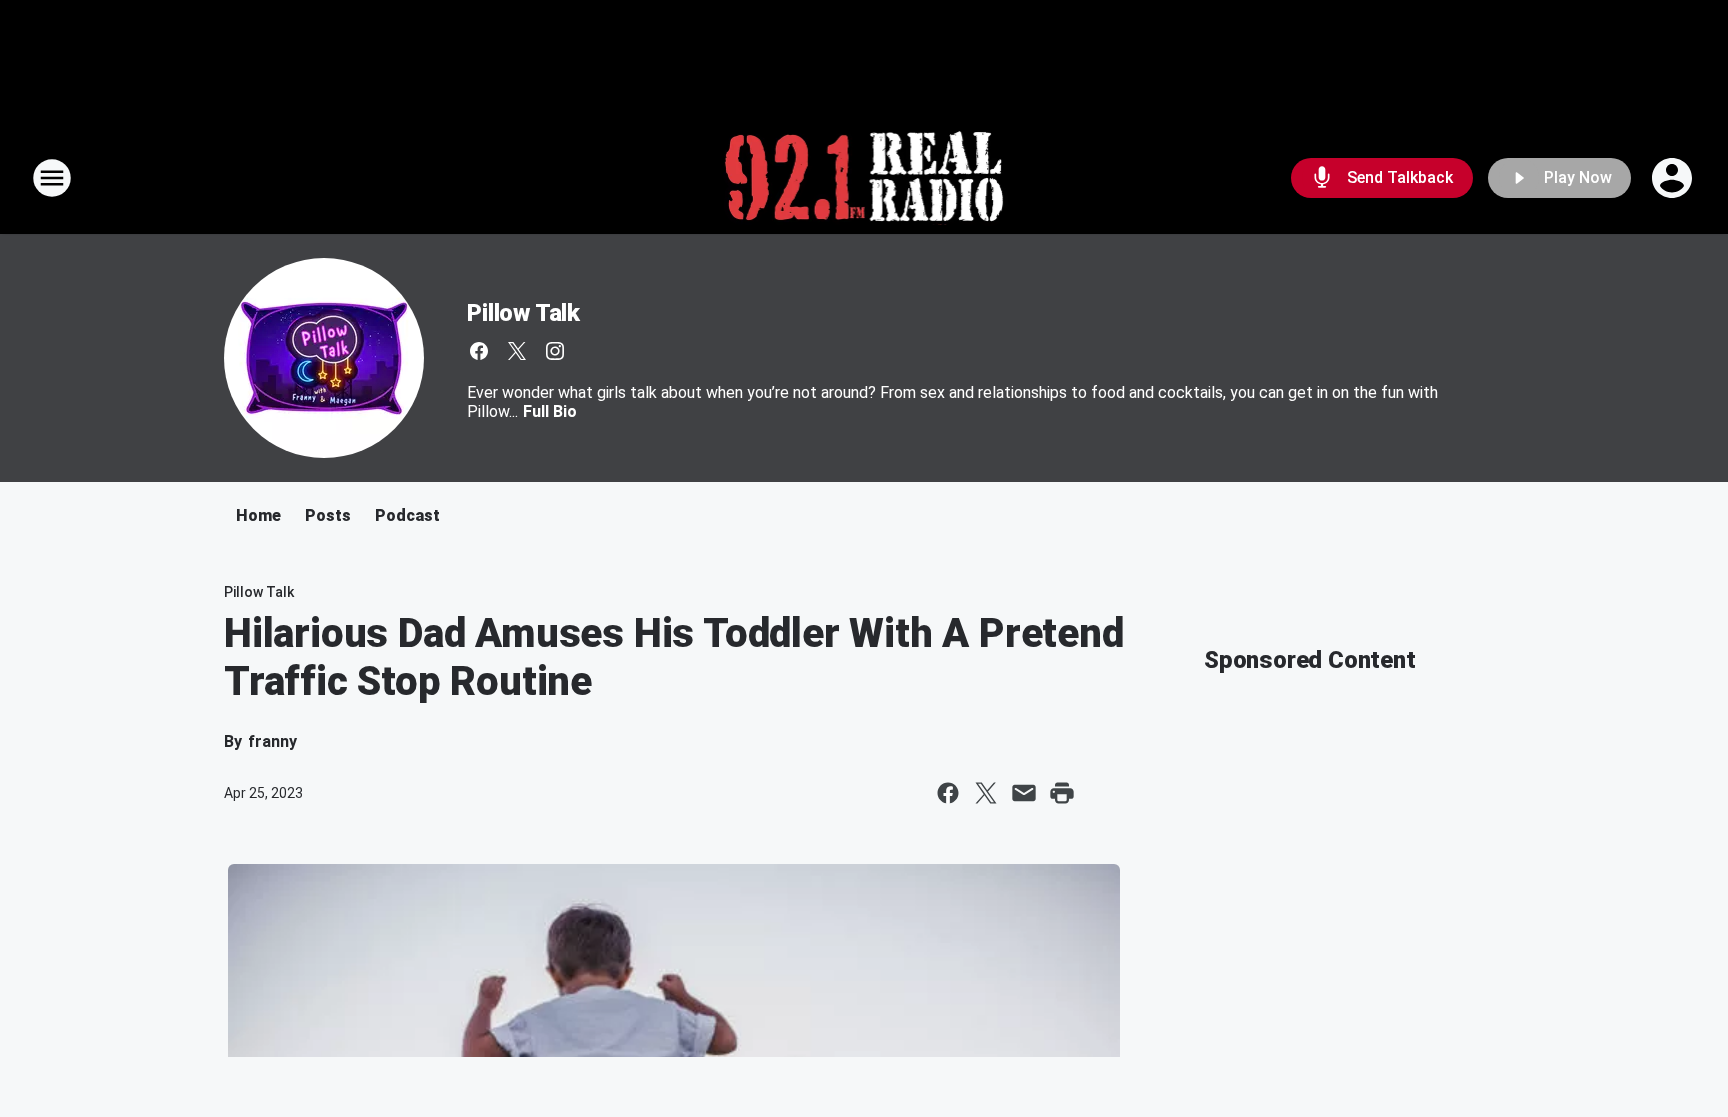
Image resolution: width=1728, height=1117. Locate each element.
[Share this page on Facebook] (948, 793)
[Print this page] (1062, 793)
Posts (328, 515)
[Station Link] (864, 178)
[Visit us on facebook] (479, 351)
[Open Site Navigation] (52, 178)
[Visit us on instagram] (555, 351)
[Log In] (1674, 178)
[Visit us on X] (517, 351)
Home (258, 515)
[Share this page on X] (986, 793)
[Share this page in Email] (1024, 793)
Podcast (407, 515)
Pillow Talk (523, 313)
